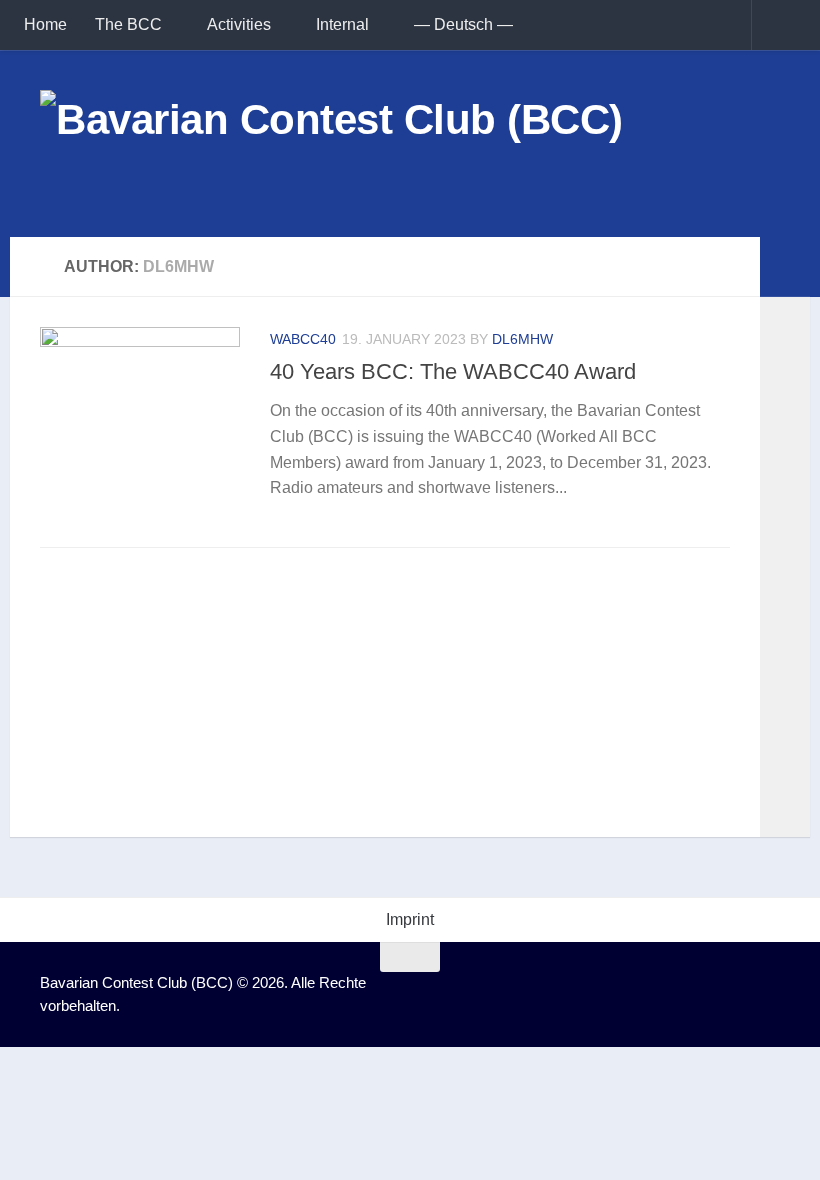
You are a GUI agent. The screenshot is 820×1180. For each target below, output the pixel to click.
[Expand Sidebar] (785, 267)
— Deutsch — (463, 24)
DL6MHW (522, 339)
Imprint (410, 919)
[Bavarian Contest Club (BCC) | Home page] (331, 143)
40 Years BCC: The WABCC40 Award (453, 371)
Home (45, 24)
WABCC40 (303, 339)
